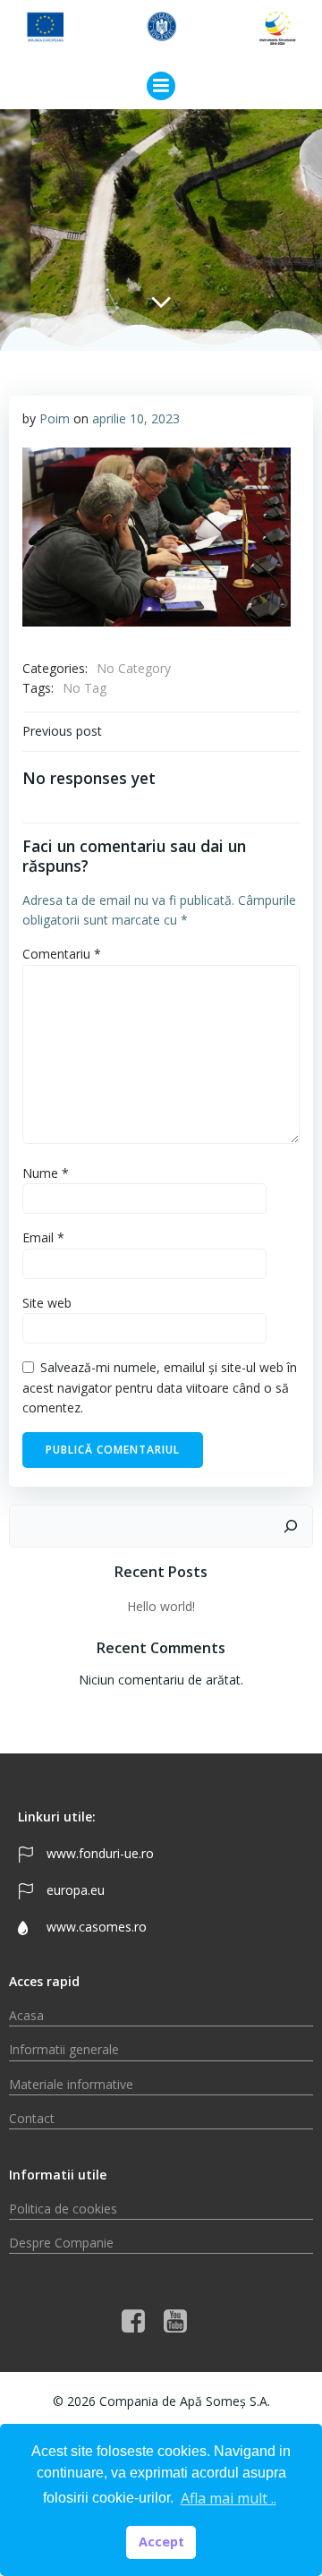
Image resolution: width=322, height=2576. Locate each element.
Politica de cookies (63, 2209)
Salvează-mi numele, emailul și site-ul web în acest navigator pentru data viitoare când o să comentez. (160, 1387)
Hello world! (161, 1606)
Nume (46, 1173)
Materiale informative (71, 2084)
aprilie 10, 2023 (136, 418)
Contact (32, 2118)
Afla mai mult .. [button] (229, 2498)
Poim (55, 418)
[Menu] (161, 86)
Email (43, 1237)
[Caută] (291, 1526)
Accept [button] (161, 2542)
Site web (47, 1303)
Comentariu (62, 954)
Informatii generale (64, 2049)
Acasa (26, 2015)
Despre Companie (61, 2243)
